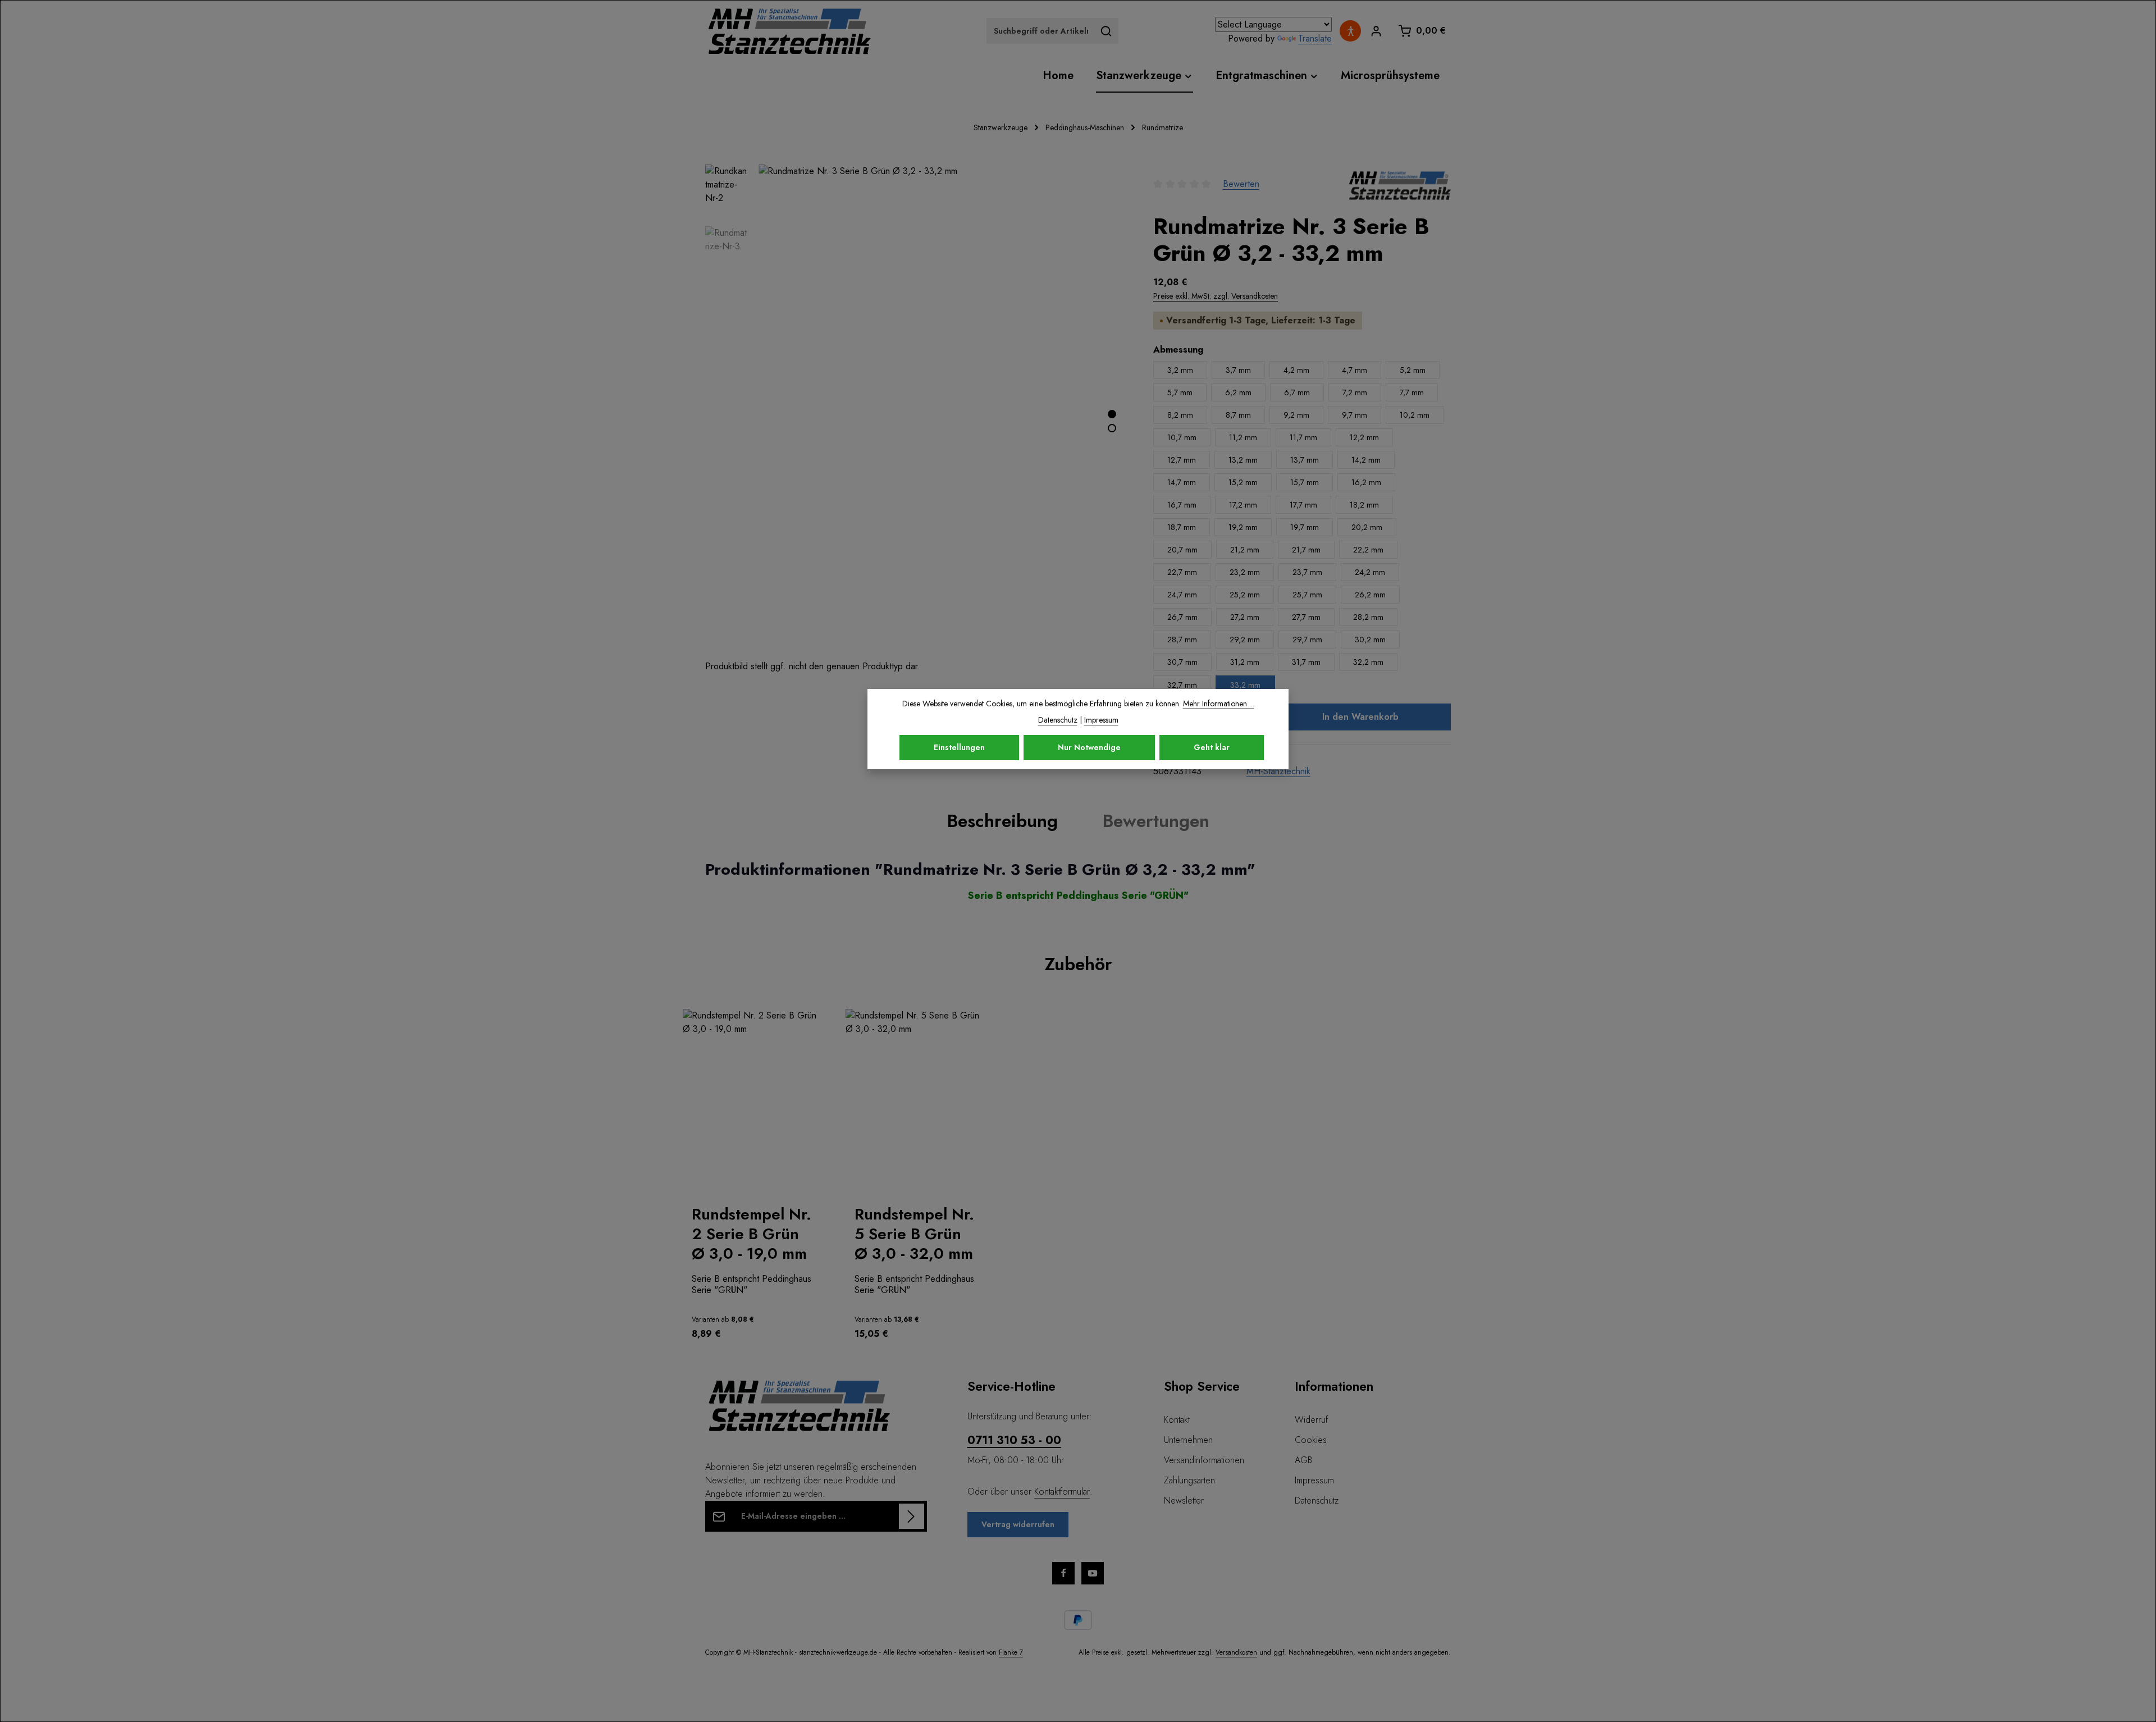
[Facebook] (1063, 1573)
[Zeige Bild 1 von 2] (1112, 414)
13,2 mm (1243, 460)
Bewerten (1241, 184)
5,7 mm (1180, 392)
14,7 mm (1182, 482)
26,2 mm (1370, 595)
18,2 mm (1364, 505)
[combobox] (1040, 31)
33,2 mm (1245, 685)
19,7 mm (1305, 527)
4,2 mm (1296, 370)
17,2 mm (1243, 505)
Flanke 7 (1011, 1652)
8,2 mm (1180, 415)
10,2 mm (1415, 415)
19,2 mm (1243, 527)
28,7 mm (1182, 640)
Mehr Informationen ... (1219, 704)
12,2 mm (1364, 437)
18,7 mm (1182, 527)
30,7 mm (1182, 662)
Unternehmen (1188, 1440)
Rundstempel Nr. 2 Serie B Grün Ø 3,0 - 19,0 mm (752, 1234)
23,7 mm (1307, 572)
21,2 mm (1245, 550)
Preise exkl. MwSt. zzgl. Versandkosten (1216, 296)
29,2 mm (1245, 640)
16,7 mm (1182, 505)
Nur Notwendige (1089, 747)
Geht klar (1212, 747)
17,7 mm (1303, 505)
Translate (1315, 38)
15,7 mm (1305, 482)
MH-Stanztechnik (1278, 771)
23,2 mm (1245, 572)
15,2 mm (1243, 482)
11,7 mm (1303, 437)
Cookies (1311, 1440)
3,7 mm (1238, 370)
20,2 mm (1367, 527)
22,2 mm (1368, 550)
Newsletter (1184, 1501)
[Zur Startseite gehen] (789, 31)
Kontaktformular (1062, 1492)
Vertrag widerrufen (1018, 1524)
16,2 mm (1366, 482)
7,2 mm (1355, 392)
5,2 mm (1413, 370)
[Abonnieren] (912, 1516)
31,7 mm (1306, 662)
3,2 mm (1180, 370)
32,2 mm (1368, 662)
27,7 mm (1306, 617)
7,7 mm (1412, 392)
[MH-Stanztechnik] (1400, 184)
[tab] (1002, 821)
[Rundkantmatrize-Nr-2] (944, 412)
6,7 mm (1297, 392)
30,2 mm (1370, 640)
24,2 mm (1370, 572)
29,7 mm (1307, 640)
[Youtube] (1093, 1573)
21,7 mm (1306, 550)
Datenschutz (1317, 1501)
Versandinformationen (1204, 1460)
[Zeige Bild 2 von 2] (1112, 428)
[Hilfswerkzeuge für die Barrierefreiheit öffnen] (1350, 31)
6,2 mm (1238, 392)
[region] (1078, 1180)
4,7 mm (1355, 370)
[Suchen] (1106, 31)
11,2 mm (1243, 437)
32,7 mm (1182, 685)
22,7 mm (1182, 572)
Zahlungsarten (1189, 1480)
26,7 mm (1182, 617)
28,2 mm (1368, 617)
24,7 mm (1182, 595)
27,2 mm (1245, 617)
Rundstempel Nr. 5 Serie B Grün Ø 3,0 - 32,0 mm (914, 1234)
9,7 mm (1355, 415)
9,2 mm (1296, 415)
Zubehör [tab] (1078, 964)
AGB (1303, 1460)
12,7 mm (1182, 460)
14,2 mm (1366, 460)
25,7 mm (1307, 595)
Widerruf (1311, 1420)
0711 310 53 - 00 (1014, 1440)
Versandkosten (1236, 1652)
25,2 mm (1245, 595)
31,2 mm (1245, 662)
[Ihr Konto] (1376, 31)
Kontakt (1177, 1420)
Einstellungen (959, 747)
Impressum (1314, 1480)
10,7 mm (1182, 437)
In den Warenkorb (1360, 717)
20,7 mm (1182, 550)
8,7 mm (1238, 415)
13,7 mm (1305, 460)
